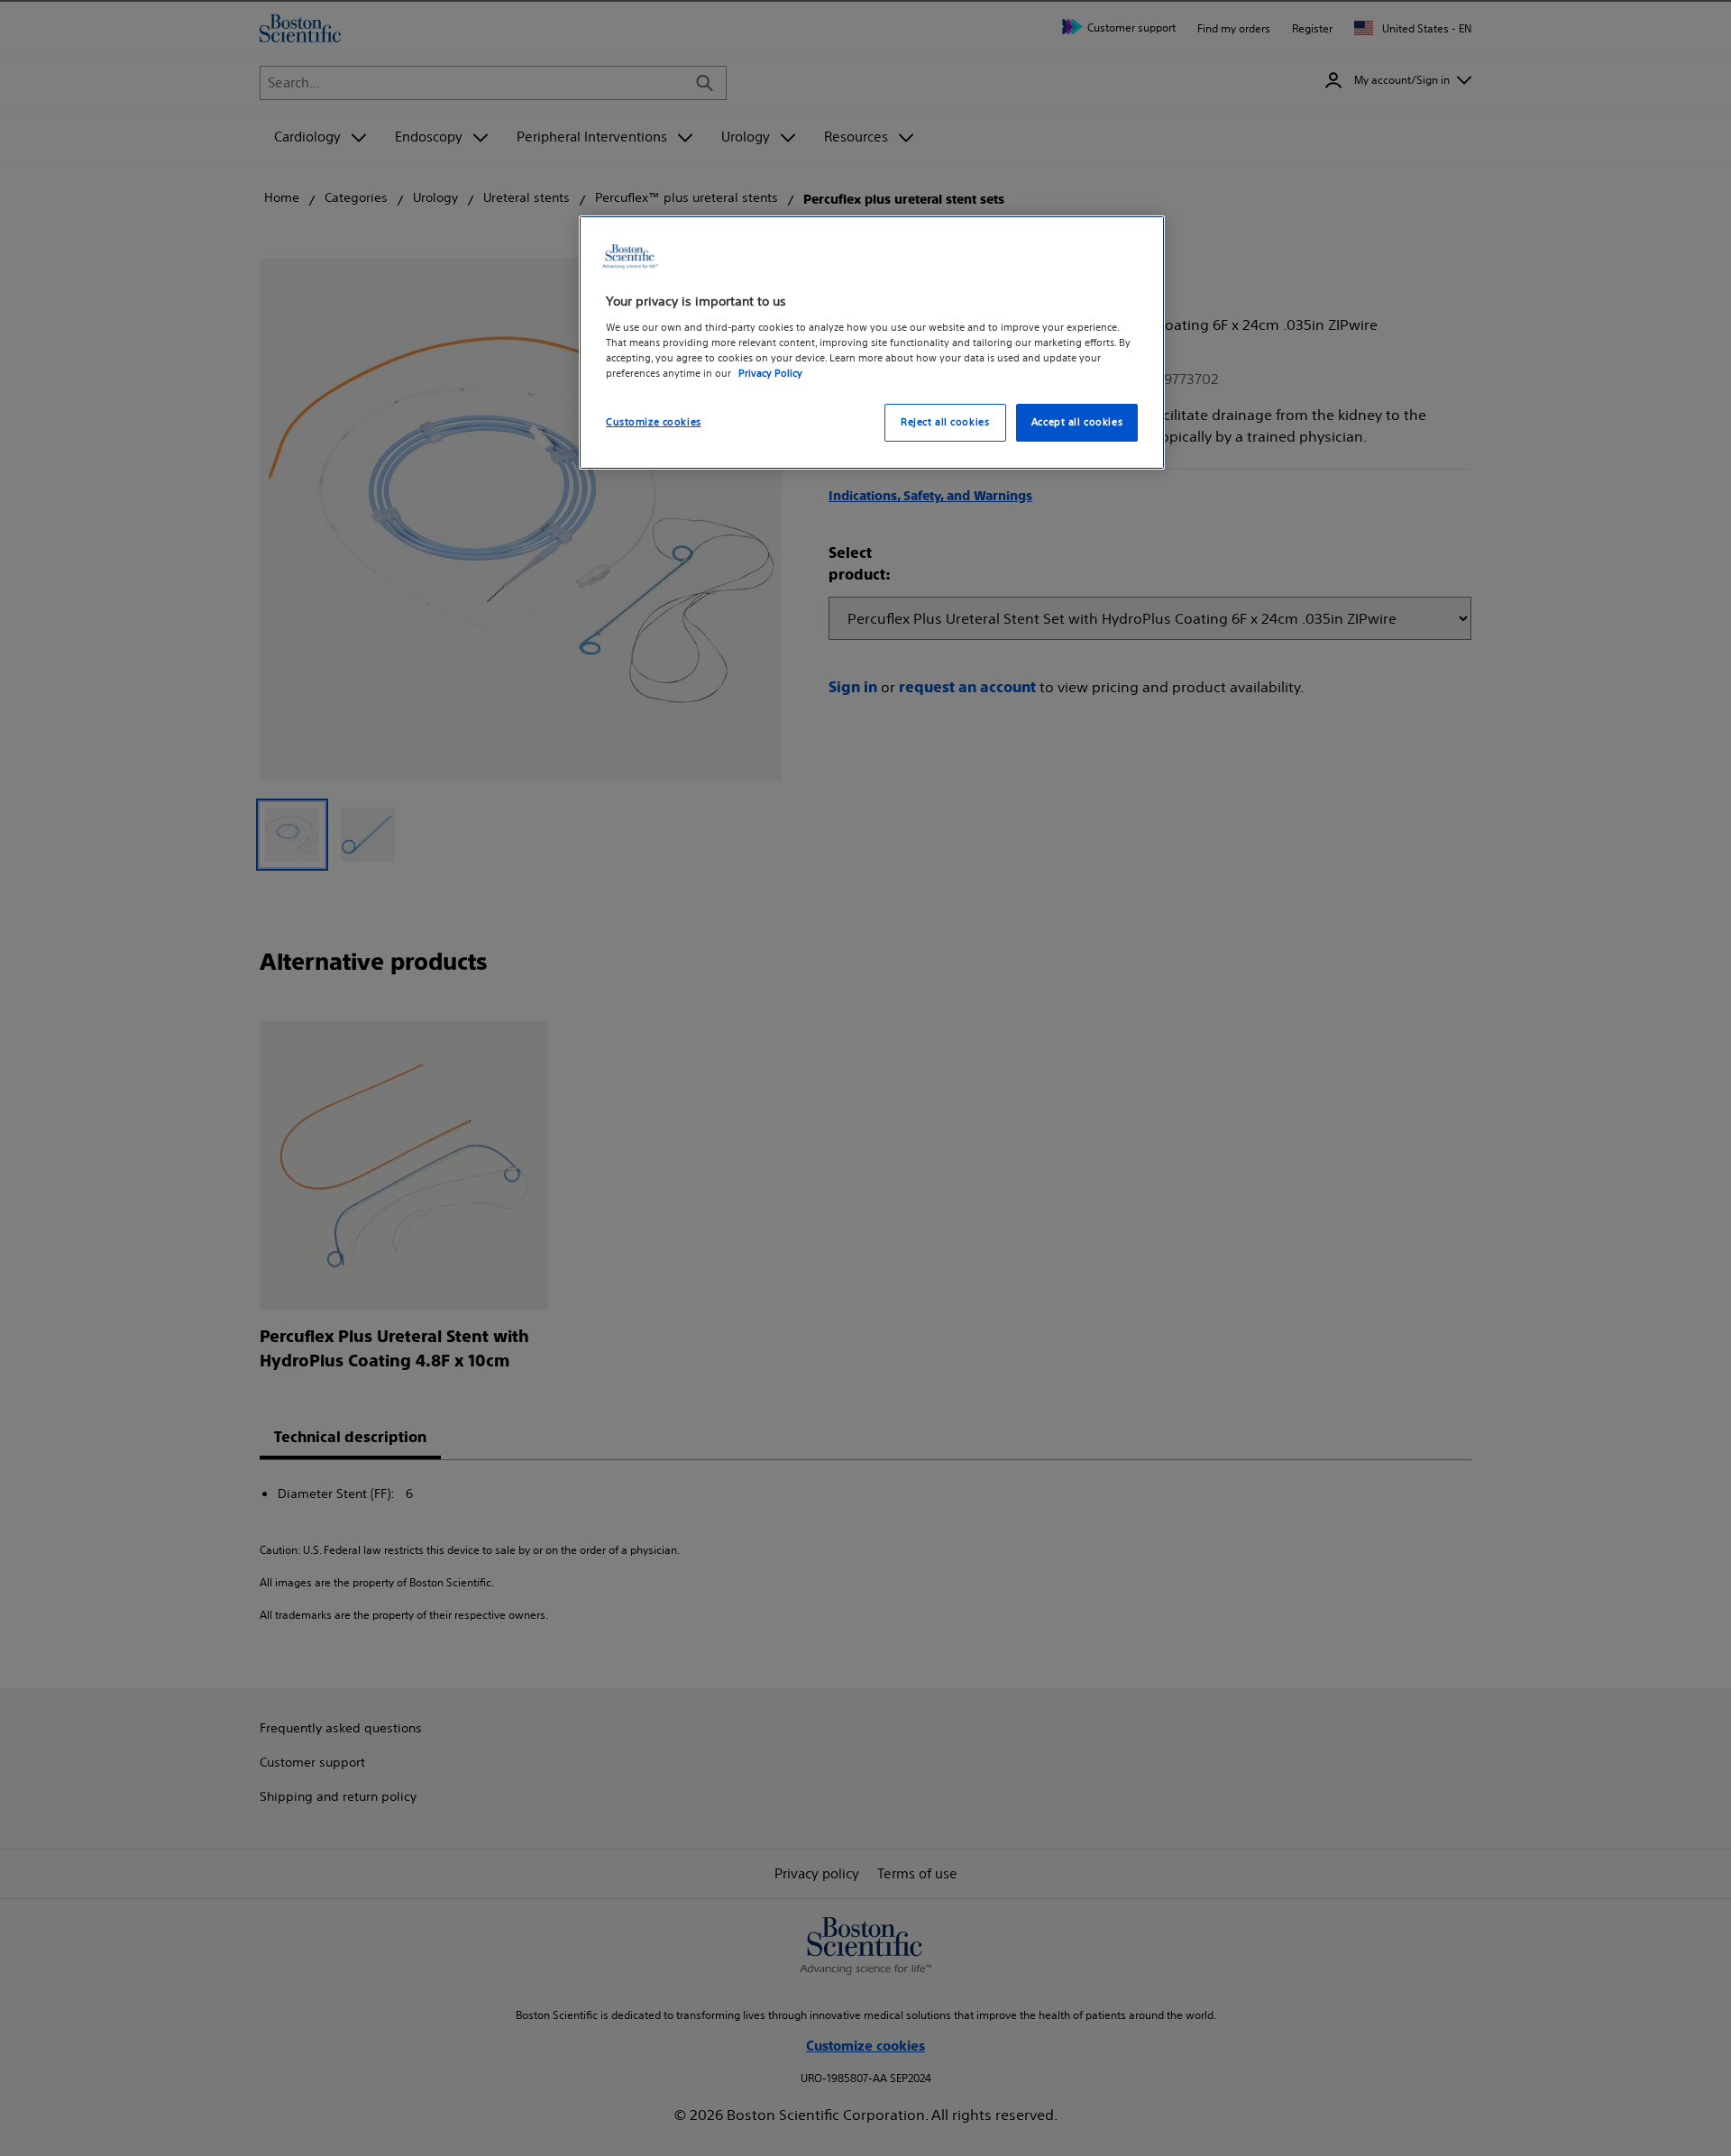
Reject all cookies (945, 422)
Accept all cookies (1077, 422)
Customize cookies (654, 422)
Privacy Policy (770, 373)
